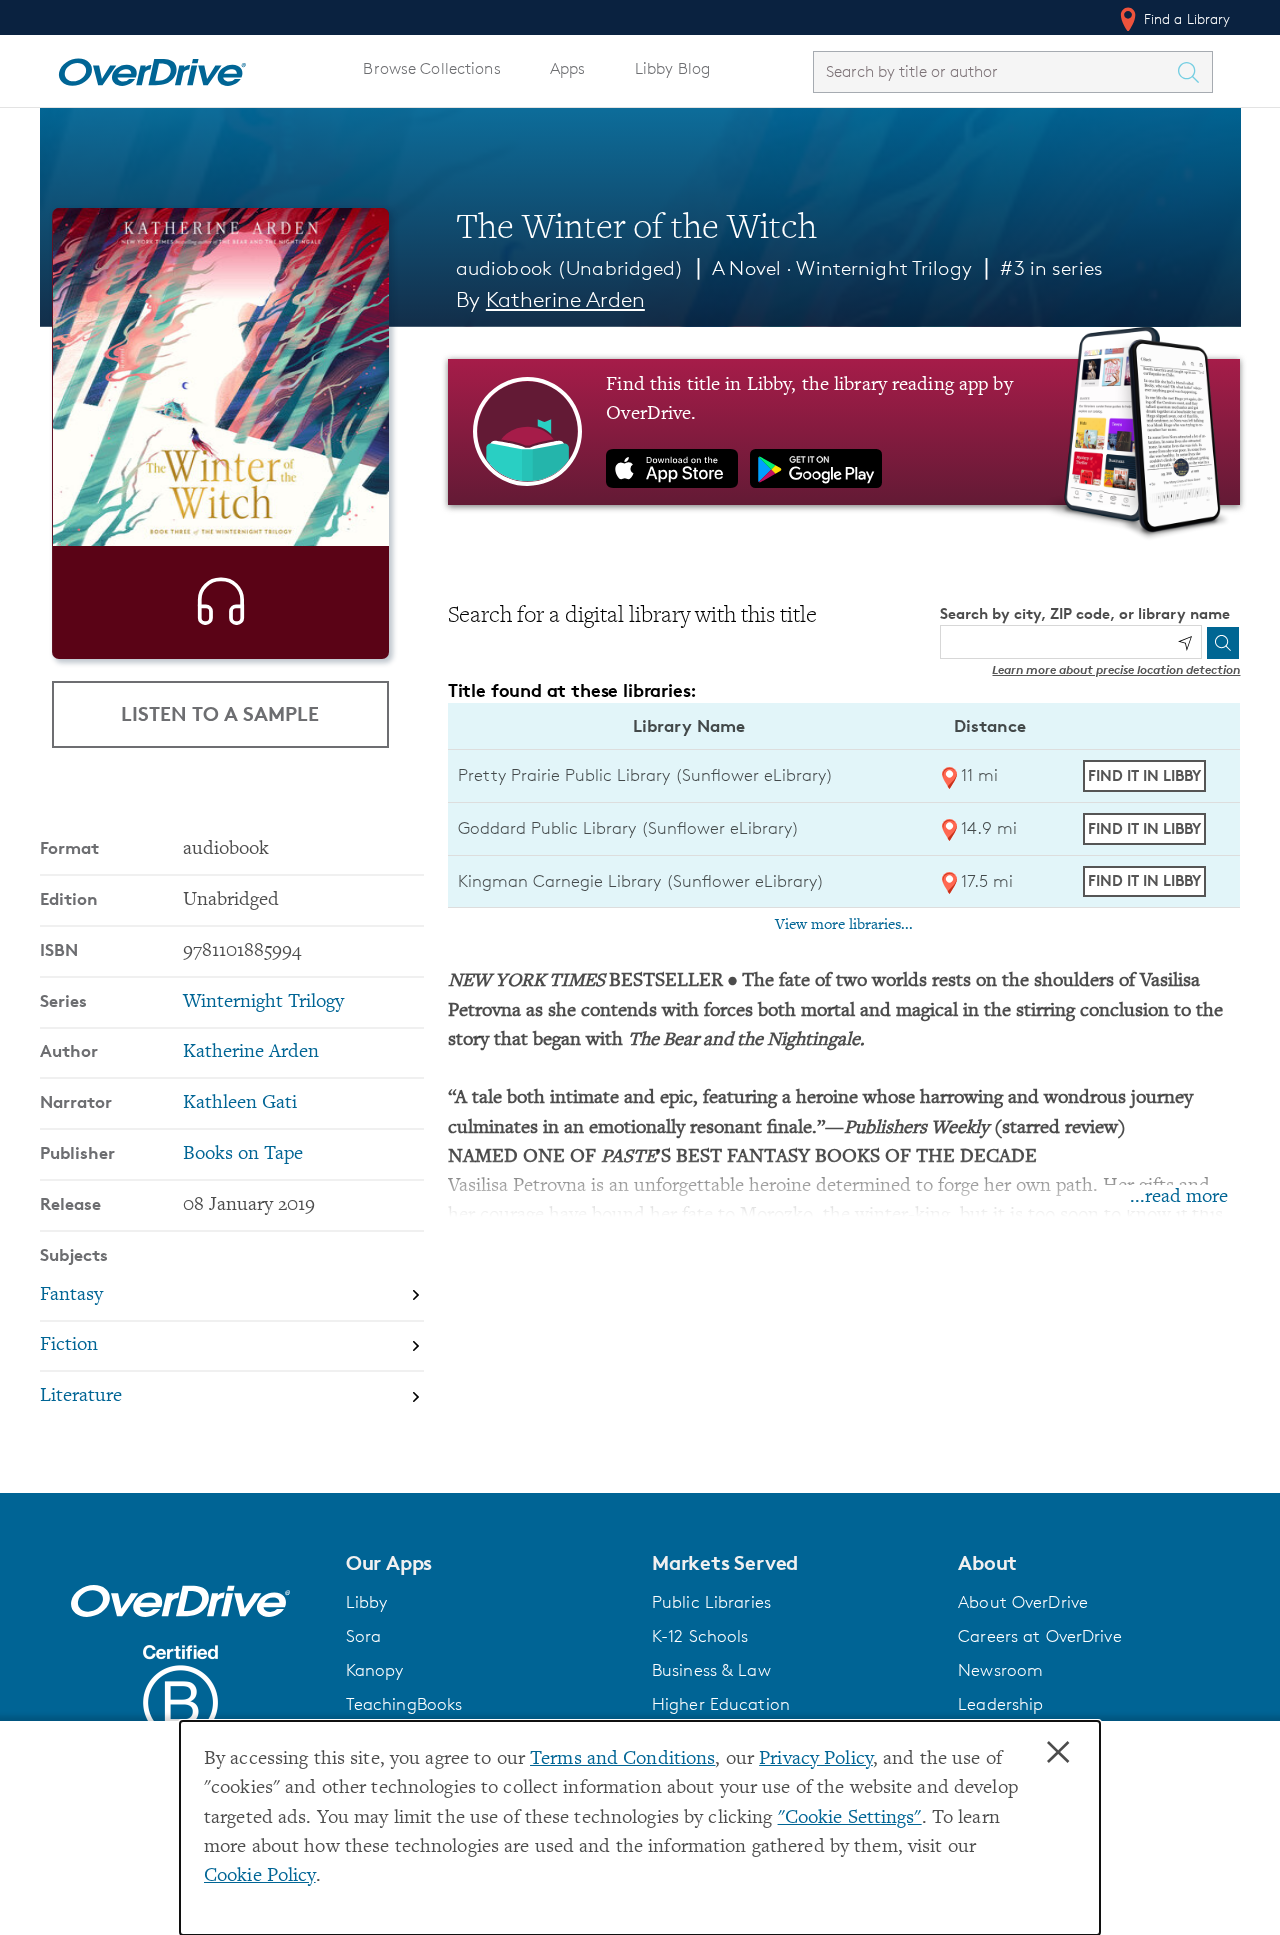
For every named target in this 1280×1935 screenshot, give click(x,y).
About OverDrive (1023, 1602)
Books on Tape (243, 1154)
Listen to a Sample (220, 713)
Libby (367, 1602)
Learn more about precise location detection (1116, 669)
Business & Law (711, 1670)
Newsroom (1000, 1670)
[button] (487, 1563)
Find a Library (1185, 18)
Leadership (1000, 1704)
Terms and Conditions (622, 1759)
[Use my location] (1185, 643)
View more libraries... (844, 925)
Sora (364, 1636)
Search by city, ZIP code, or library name (1085, 613)
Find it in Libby (1144, 775)
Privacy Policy (816, 1759)
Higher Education (721, 1704)
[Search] (1223, 643)
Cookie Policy (260, 1876)
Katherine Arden (565, 299)
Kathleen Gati (240, 1103)
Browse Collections (431, 68)
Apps (568, 68)
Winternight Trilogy (883, 268)
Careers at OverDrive (1039, 1636)
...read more (1179, 1197)
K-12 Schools (700, 1636)
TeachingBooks (404, 1704)
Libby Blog (672, 68)
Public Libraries (711, 1602)
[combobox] (995, 71)
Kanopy (375, 1670)
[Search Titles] (1194, 72)
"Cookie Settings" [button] (850, 1818)
